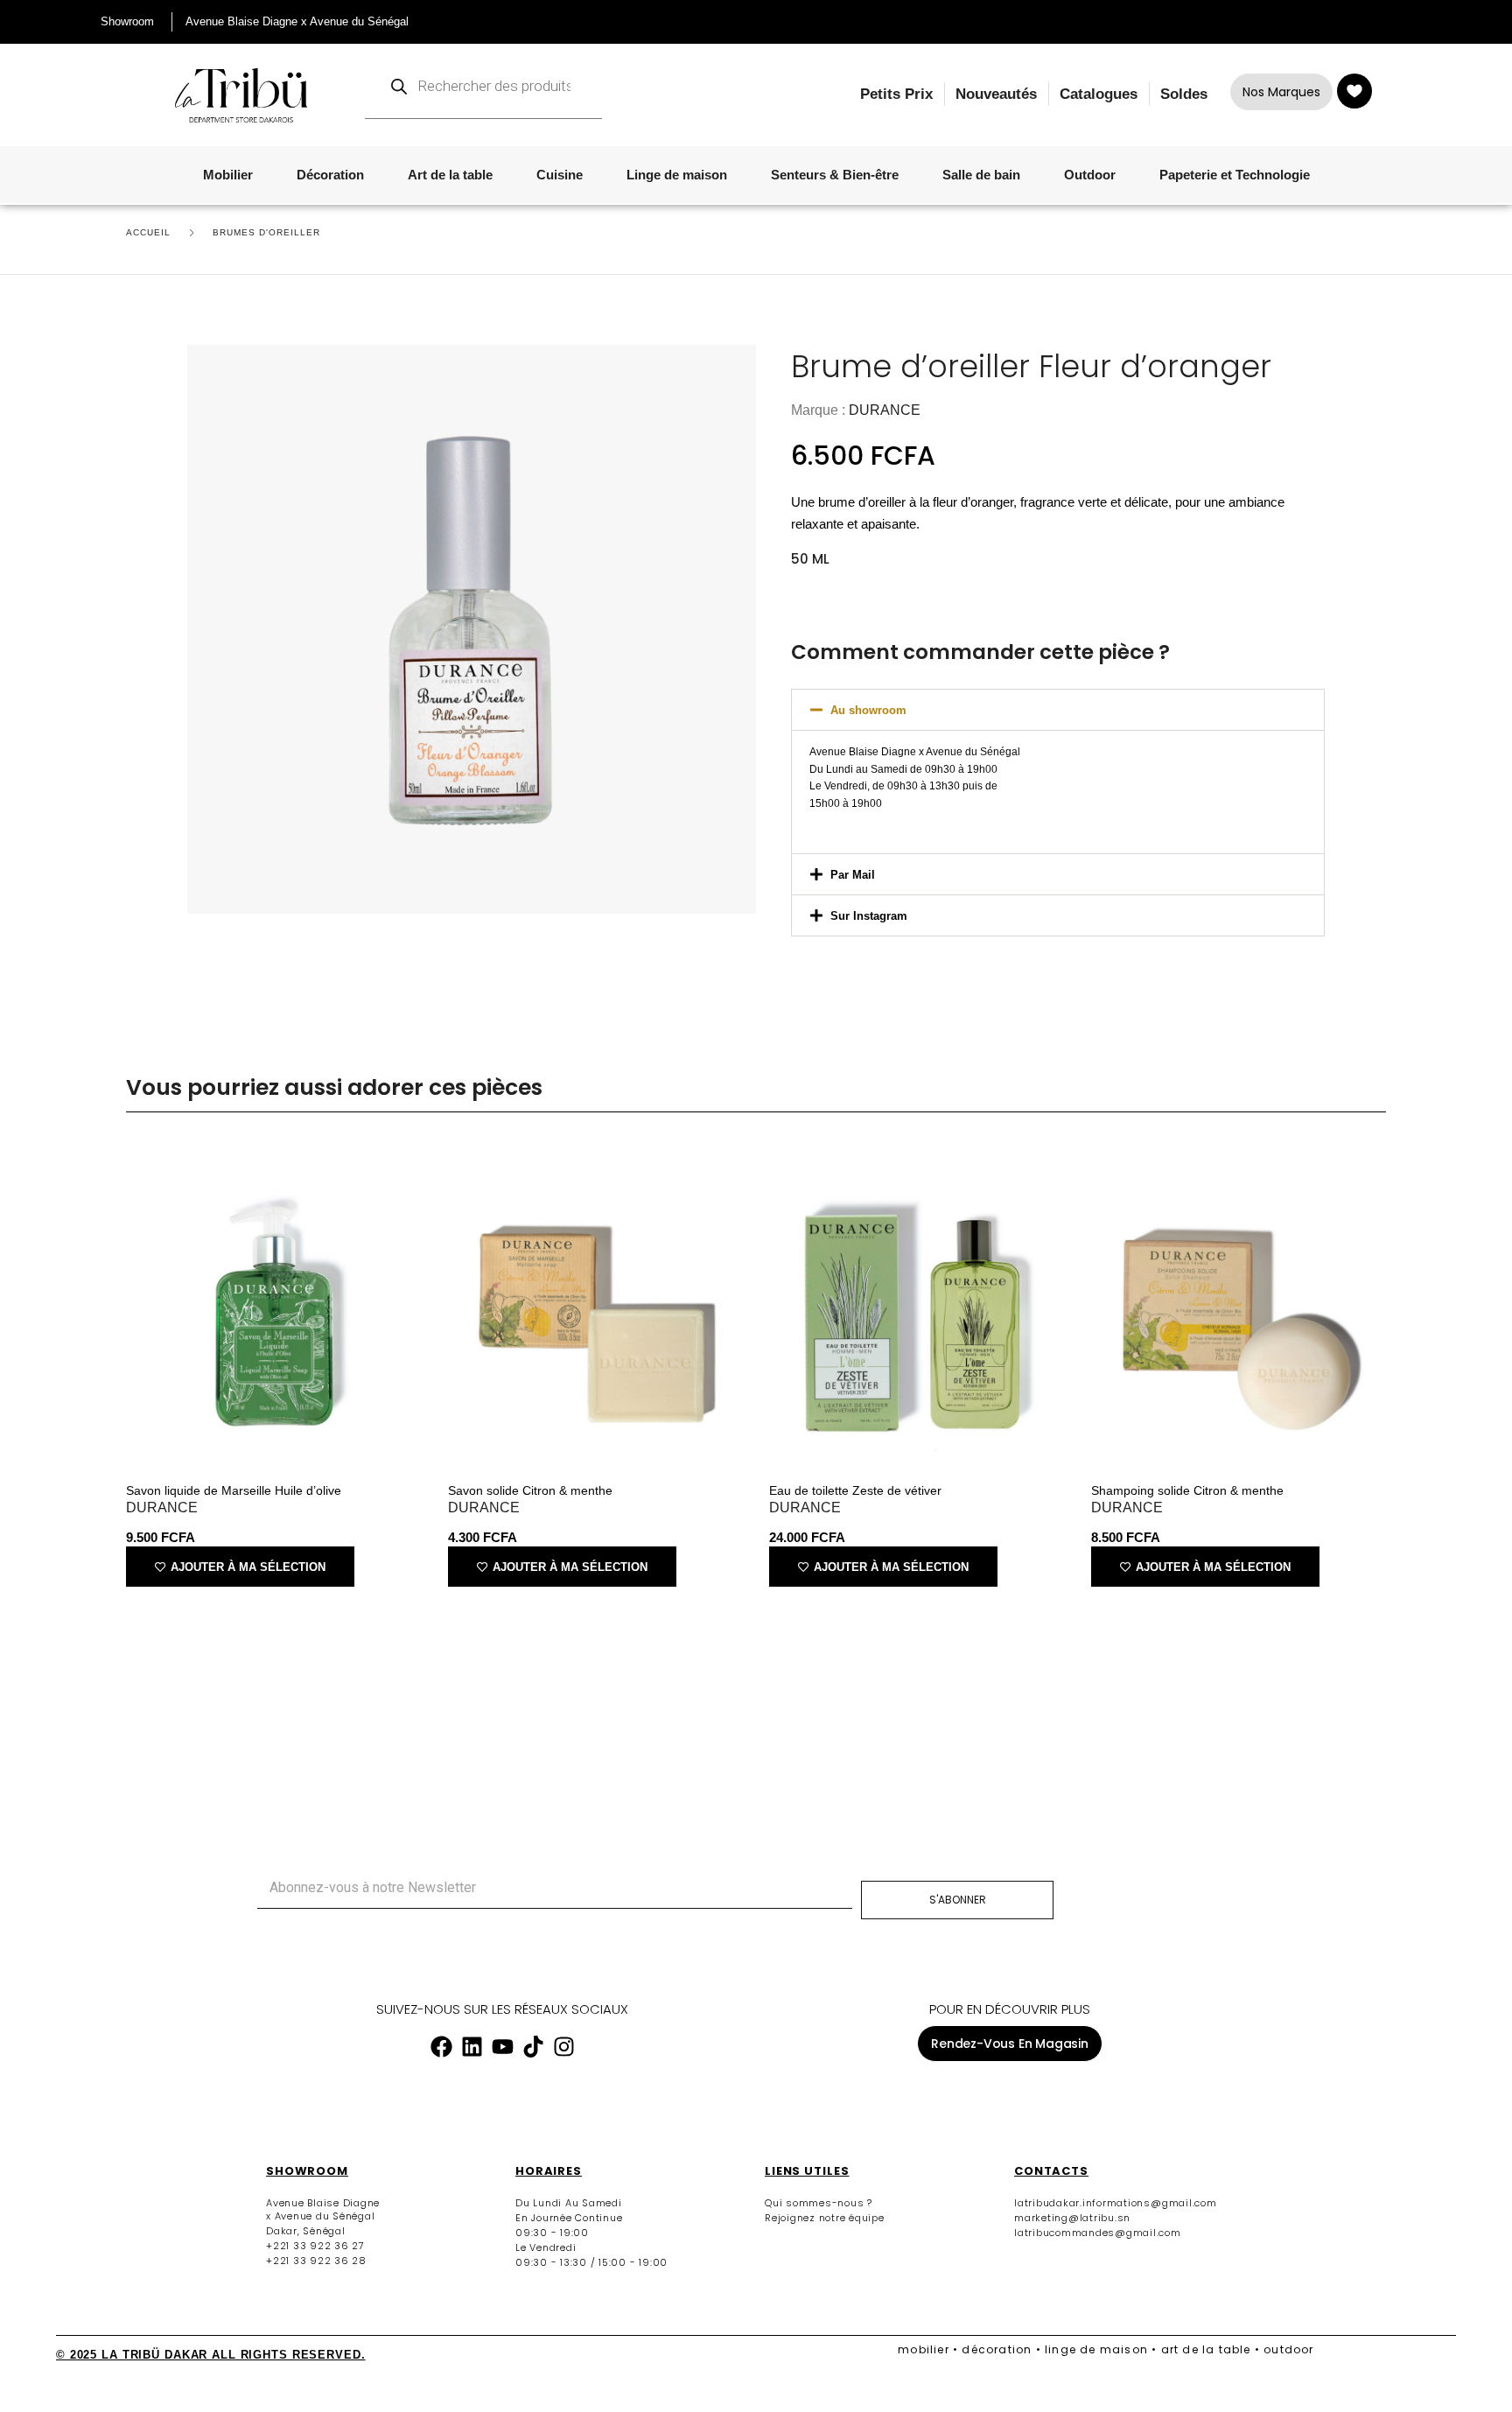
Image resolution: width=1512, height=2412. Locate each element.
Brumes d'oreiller (266, 232)
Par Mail (853, 875)
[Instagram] (563, 2046)
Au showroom (868, 710)
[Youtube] (502, 2046)
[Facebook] (441, 2046)
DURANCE (885, 410)
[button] (1058, 710)
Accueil (148, 232)
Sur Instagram (869, 916)
